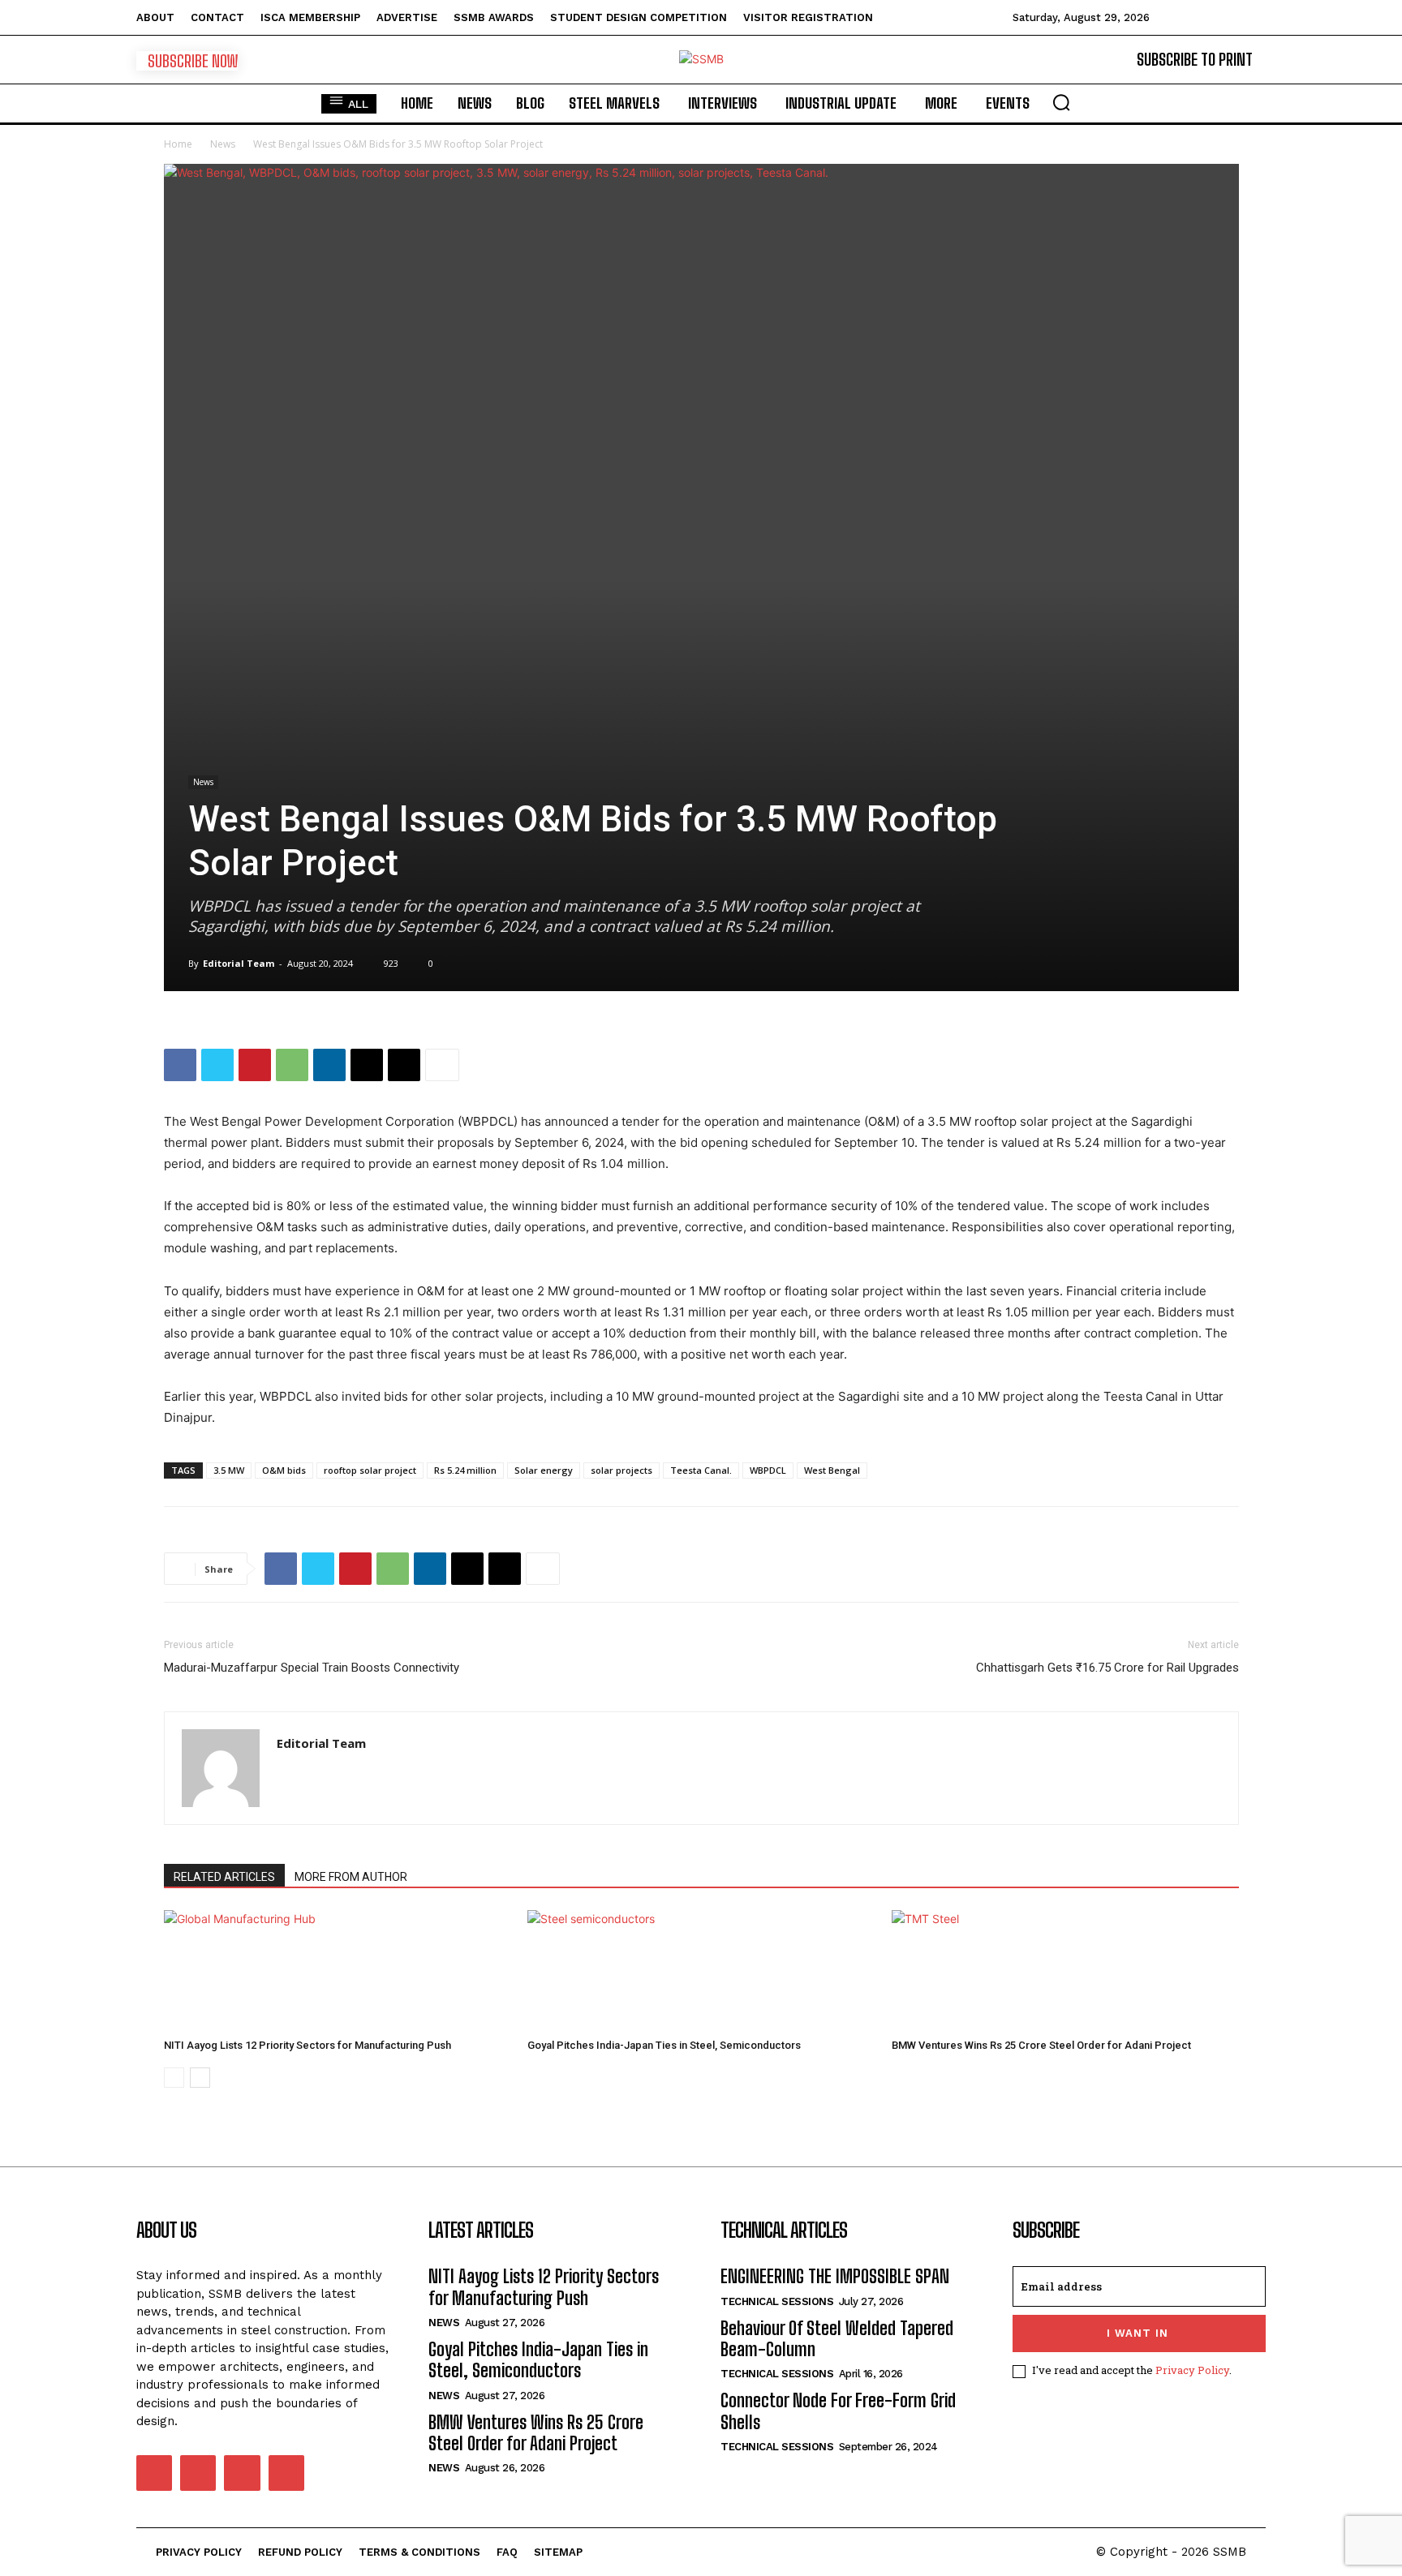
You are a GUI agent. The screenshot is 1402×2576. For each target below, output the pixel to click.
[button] (1061, 102)
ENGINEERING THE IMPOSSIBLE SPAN (835, 2276)
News (223, 144)
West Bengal (832, 1470)
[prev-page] (174, 2078)
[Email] (367, 1065)
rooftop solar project (370, 1470)
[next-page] (200, 2078)
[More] (442, 1065)
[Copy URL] (404, 1065)
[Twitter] (217, 1065)
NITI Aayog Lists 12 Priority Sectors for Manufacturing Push (307, 2045)
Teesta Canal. (701, 1470)
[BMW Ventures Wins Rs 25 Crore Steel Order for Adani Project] (1065, 1971)
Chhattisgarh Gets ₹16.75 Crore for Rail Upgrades (1107, 1668)
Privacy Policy (1192, 2370)
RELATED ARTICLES (224, 1877)
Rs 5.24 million (465, 1470)
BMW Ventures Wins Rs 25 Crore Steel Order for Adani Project (1041, 2045)
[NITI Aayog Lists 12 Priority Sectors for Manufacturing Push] (338, 1971)
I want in (1138, 2333)
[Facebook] (180, 1065)
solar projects (621, 1470)
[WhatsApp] (292, 1065)
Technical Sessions (777, 2301)
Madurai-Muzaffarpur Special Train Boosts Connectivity (312, 1668)
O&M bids (284, 1470)
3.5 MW (229, 1470)
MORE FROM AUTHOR (351, 1877)
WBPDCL (768, 1470)
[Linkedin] (329, 1065)
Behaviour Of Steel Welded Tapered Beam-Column (837, 2339)
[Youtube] (286, 2473)
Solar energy (544, 1470)
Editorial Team (239, 963)
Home (178, 144)
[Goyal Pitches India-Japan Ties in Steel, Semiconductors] (701, 1971)
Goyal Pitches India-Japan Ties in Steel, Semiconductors (664, 2045)
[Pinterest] (255, 1065)
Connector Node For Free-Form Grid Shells (838, 2411)
